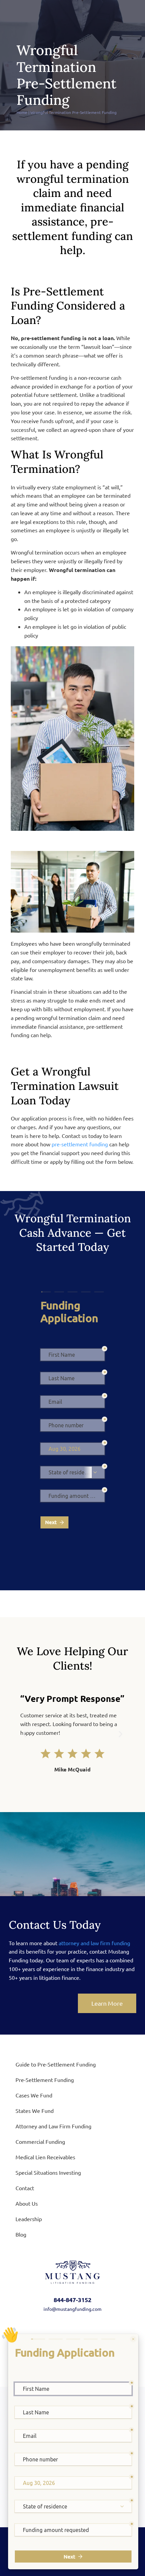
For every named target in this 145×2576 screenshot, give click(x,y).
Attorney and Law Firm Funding (53, 2126)
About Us (27, 2203)
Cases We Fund (34, 2095)
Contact (25, 2188)
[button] (24, 1734)
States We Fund (35, 2111)
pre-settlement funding (80, 1144)
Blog (21, 2234)
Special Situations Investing (48, 2172)
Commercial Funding (40, 2141)
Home (22, 112)
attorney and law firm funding (94, 1943)
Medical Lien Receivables (45, 2157)
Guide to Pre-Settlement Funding (56, 2064)
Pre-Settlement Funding (45, 2080)
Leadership (29, 2219)
